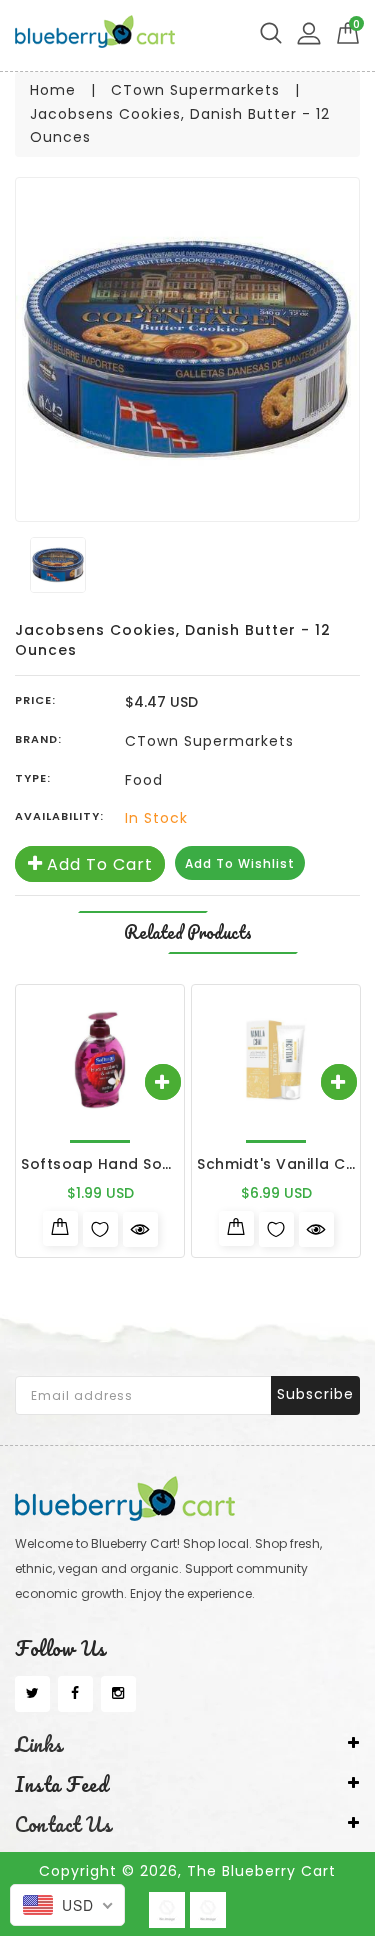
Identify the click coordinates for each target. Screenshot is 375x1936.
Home (53, 90)
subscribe (315, 1394)
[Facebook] (75, 1694)
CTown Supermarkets (195, 90)
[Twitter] (32, 1694)
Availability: (59, 816)
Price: (35, 700)
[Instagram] (118, 1694)
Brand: (38, 739)
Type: (33, 778)
